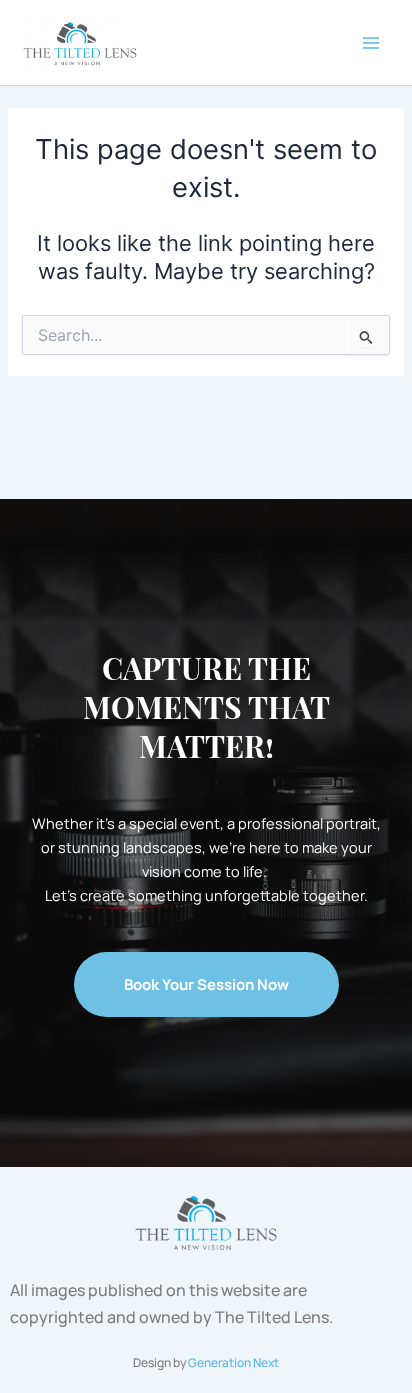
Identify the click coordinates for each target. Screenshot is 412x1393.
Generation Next (233, 1362)
